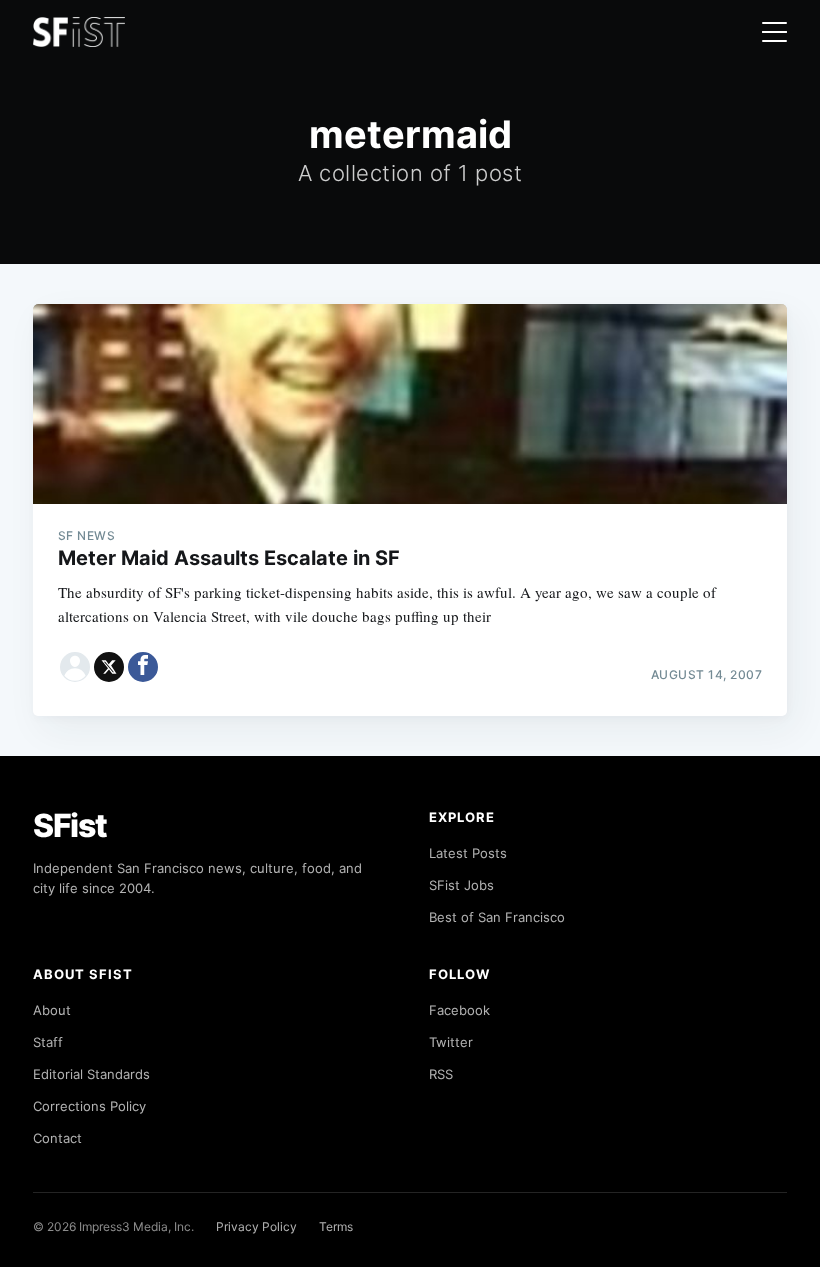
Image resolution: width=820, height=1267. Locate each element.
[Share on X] (109, 667)
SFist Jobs (461, 885)
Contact (57, 1138)
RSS (441, 1074)
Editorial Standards (91, 1074)
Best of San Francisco (497, 917)
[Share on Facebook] (143, 667)
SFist (70, 825)
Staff (48, 1042)
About (52, 1010)
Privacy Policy (256, 1226)
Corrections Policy (89, 1106)
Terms (336, 1226)
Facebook (459, 1010)
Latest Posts (468, 853)
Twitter (451, 1042)
